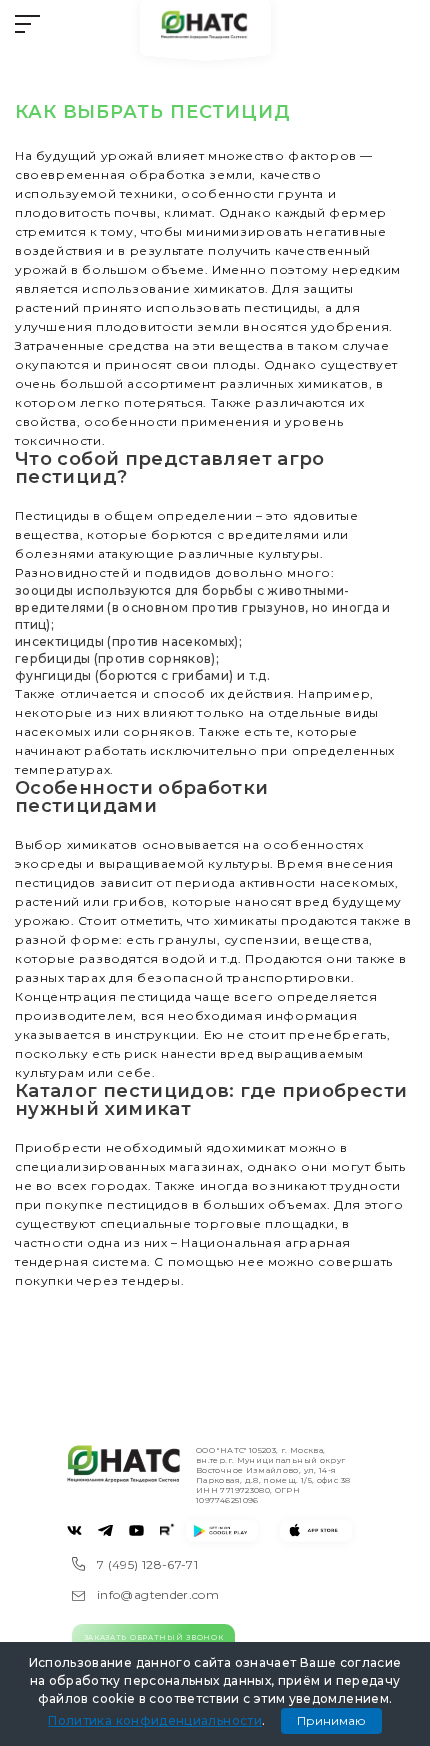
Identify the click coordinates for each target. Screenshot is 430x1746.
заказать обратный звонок (154, 1637)
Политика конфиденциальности (155, 1720)
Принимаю (331, 1720)
